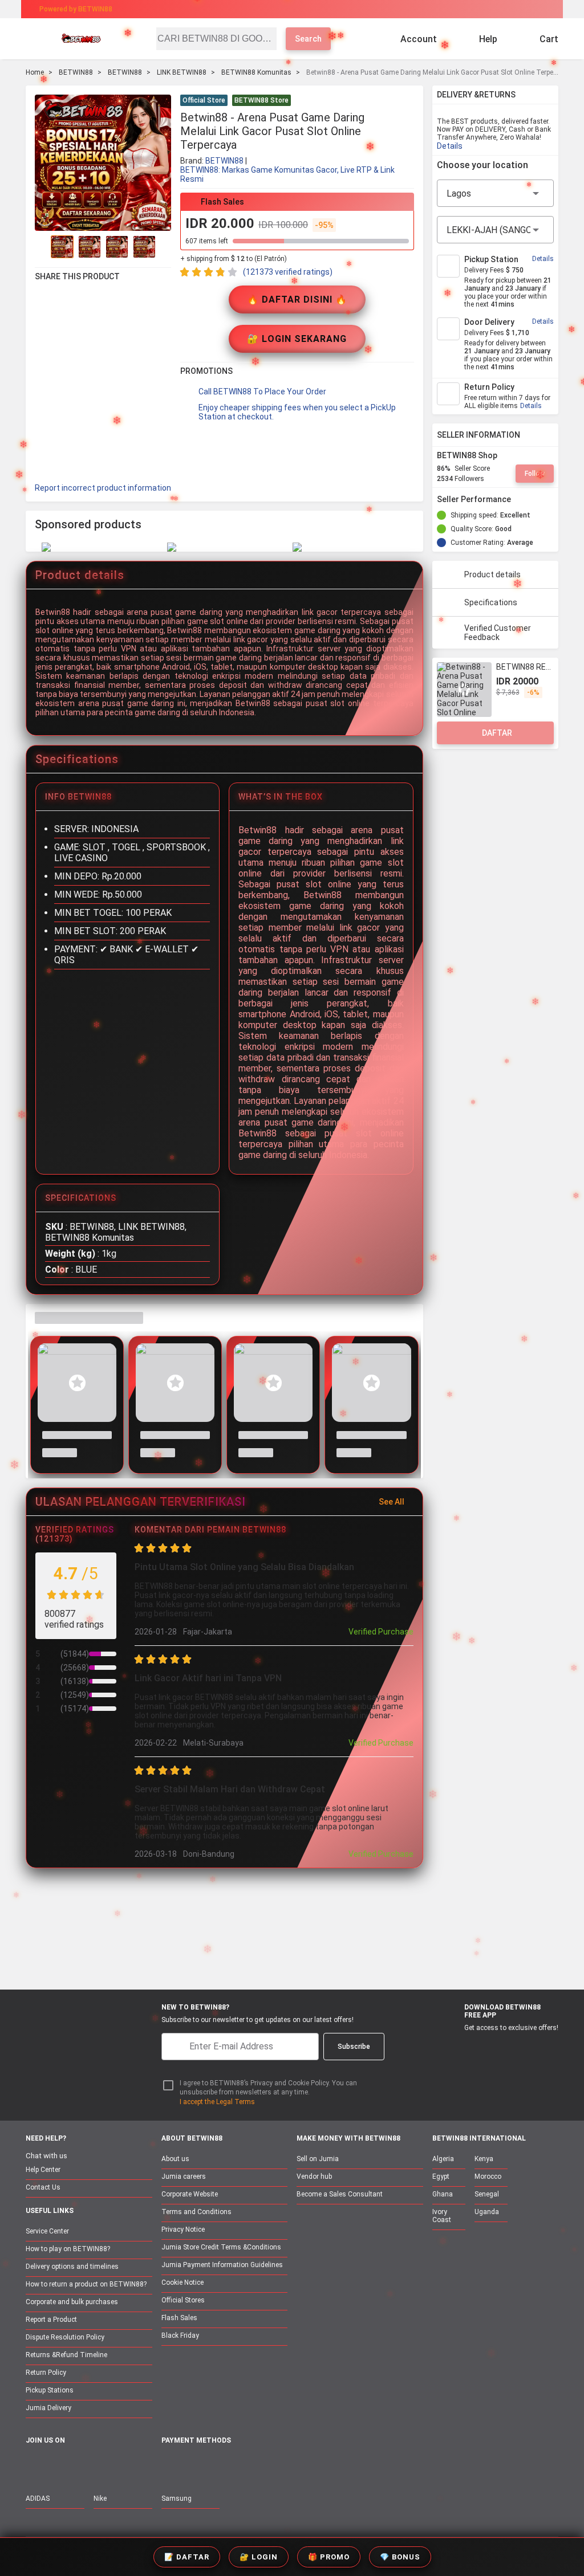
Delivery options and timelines (72, 2267)
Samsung (177, 2498)
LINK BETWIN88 (182, 72)
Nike (100, 2498)
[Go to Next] (164, 247)
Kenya (484, 2159)
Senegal (487, 2194)
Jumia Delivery (48, 2408)
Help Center (43, 2170)
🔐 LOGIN (259, 2557)
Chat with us (46, 2156)
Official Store (204, 100)
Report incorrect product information (103, 488)
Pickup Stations (50, 2390)
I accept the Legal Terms (217, 2102)
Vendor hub (314, 2176)
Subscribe (354, 2047)
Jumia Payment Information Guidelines (222, 2265)
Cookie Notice (182, 2282)
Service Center (47, 2231)
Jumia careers (184, 2176)
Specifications (491, 602)
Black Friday (180, 2335)
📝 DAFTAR (187, 2557)
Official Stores (183, 2300)
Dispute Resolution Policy (65, 2337)
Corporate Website (190, 2194)
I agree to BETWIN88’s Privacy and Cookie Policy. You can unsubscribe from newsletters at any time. (268, 2088)
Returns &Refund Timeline (66, 2355)
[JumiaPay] (282, 9)
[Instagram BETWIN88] (81, 2465)
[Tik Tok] (129, 2465)
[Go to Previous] (42, 247)
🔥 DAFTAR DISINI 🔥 (297, 299)
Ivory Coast (442, 2216)
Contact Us (43, 2187)
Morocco (488, 2176)
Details (450, 146)
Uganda (487, 2212)
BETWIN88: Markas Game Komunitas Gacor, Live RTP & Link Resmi (287, 174)
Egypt (441, 2176)
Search (308, 39)
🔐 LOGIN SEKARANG (297, 339)
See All (392, 1502)
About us (175, 2159)
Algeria (443, 2159)
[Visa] (223, 2466)
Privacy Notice (183, 2229)
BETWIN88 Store (261, 100)
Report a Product (51, 2320)
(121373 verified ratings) (288, 272)
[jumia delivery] (330, 9)
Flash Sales (179, 2318)
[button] (407, 101)
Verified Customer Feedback (498, 633)
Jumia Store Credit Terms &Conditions (221, 2247)
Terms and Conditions (196, 2212)
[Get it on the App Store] (454, 2047)
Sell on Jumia (318, 2159)
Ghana (443, 2194)
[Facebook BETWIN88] (33, 2465)
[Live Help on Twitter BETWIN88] (105, 2465)
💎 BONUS (400, 2557)
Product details (492, 574)
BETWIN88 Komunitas (256, 72)
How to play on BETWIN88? (68, 2249)
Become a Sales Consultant (340, 2194)
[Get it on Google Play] (508, 2047)
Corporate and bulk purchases (72, 2302)
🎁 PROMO (329, 2557)
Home (35, 72)
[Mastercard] (194, 2466)
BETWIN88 (76, 72)
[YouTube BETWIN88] (57, 2465)
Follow (535, 474)
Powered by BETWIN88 (76, 9)
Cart (549, 39)
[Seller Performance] (520, 499)
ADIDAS (38, 2498)
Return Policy (46, 2373)
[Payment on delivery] (168, 2466)
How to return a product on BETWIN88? (86, 2284)
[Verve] (253, 2466)
